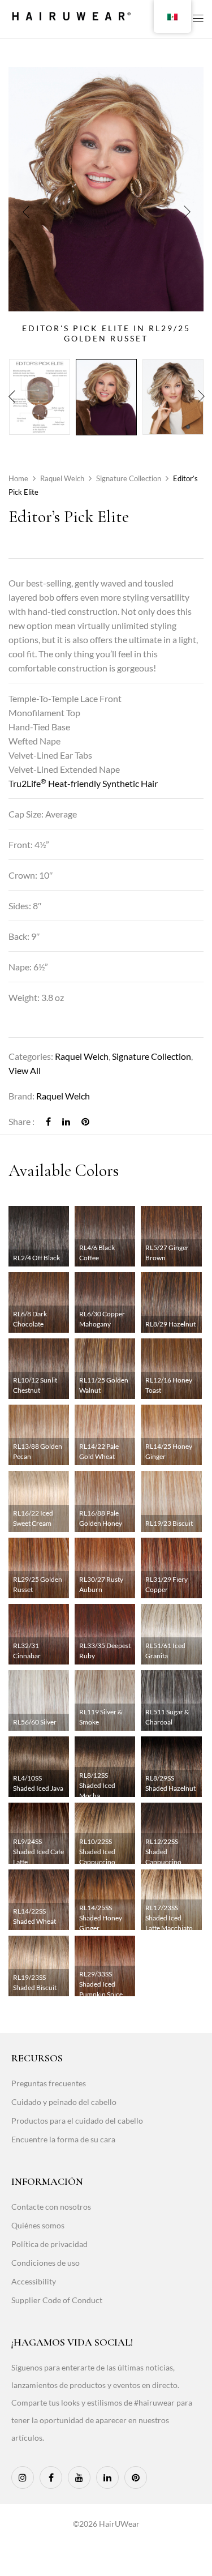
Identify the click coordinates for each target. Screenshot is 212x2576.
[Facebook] (48, 1121)
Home (18, 478)
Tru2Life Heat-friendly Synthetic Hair (83, 783)
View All (25, 1070)
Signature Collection (129, 478)
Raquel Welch (62, 478)
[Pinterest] (85, 1121)
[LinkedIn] (66, 1121)
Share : (21, 1121)
